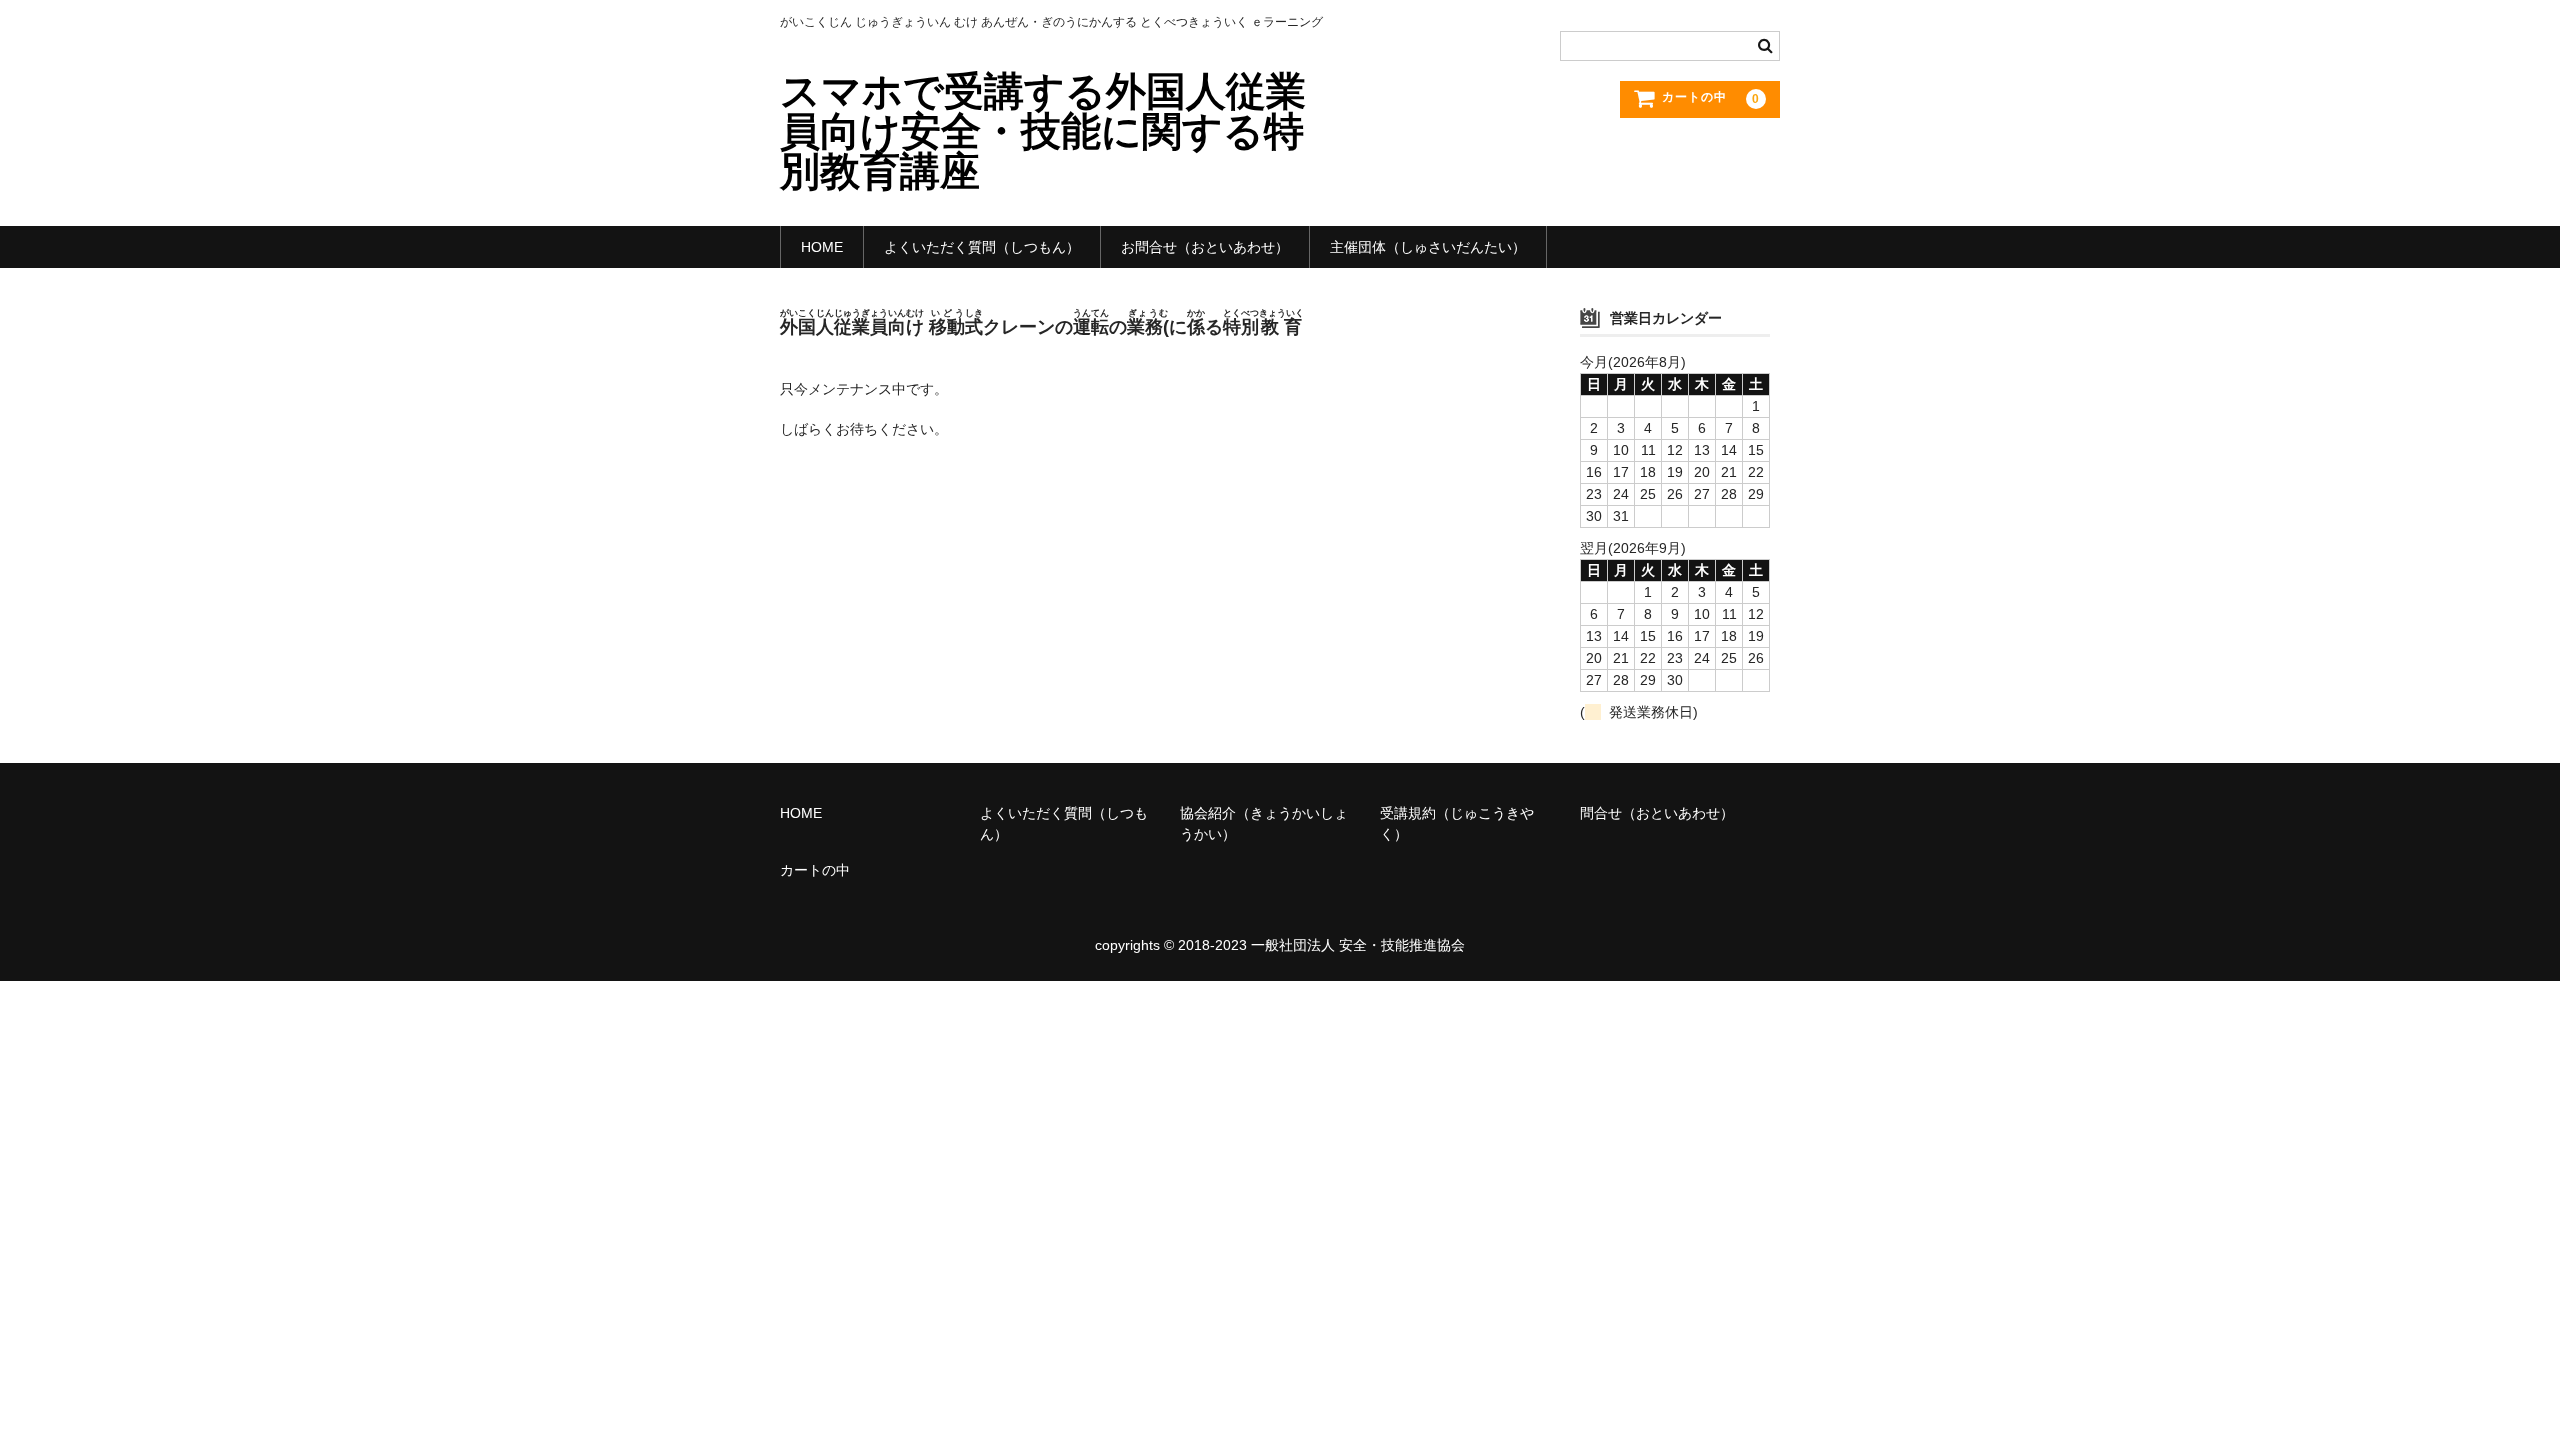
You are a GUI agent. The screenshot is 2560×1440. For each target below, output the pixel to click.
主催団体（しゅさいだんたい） (1428, 247)
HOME (822, 247)
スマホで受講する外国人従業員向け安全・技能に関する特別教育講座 (1043, 131)
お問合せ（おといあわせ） (1205, 247)
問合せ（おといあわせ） (1657, 813)
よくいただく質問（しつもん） (982, 247)
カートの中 (815, 870)
